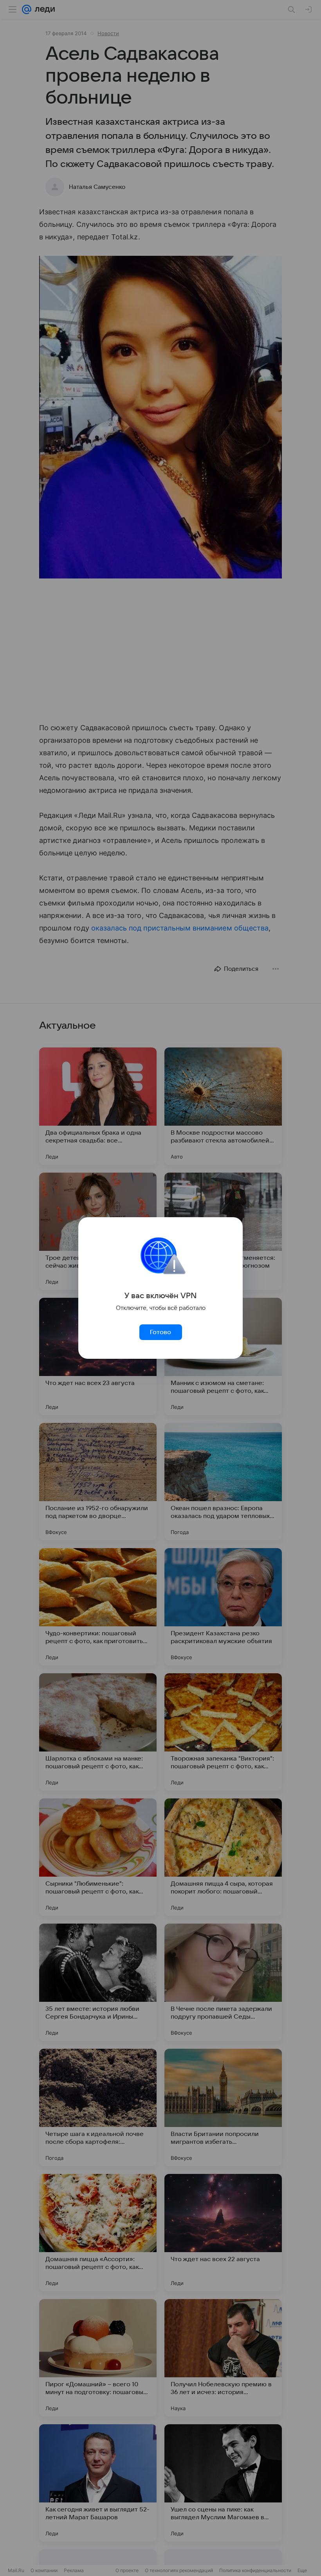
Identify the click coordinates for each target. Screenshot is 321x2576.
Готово (160, 1332)
